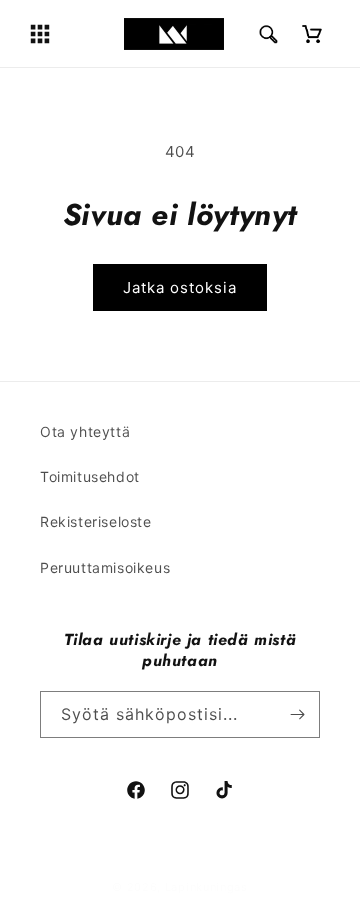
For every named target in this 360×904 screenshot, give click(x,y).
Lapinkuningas (206, 887)
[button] (40, 34)
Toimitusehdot (90, 476)
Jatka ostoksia (180, 287)
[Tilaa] (297, 714)
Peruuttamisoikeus (105, 567)
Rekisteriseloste (96, 521)
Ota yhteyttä (85, 431)
